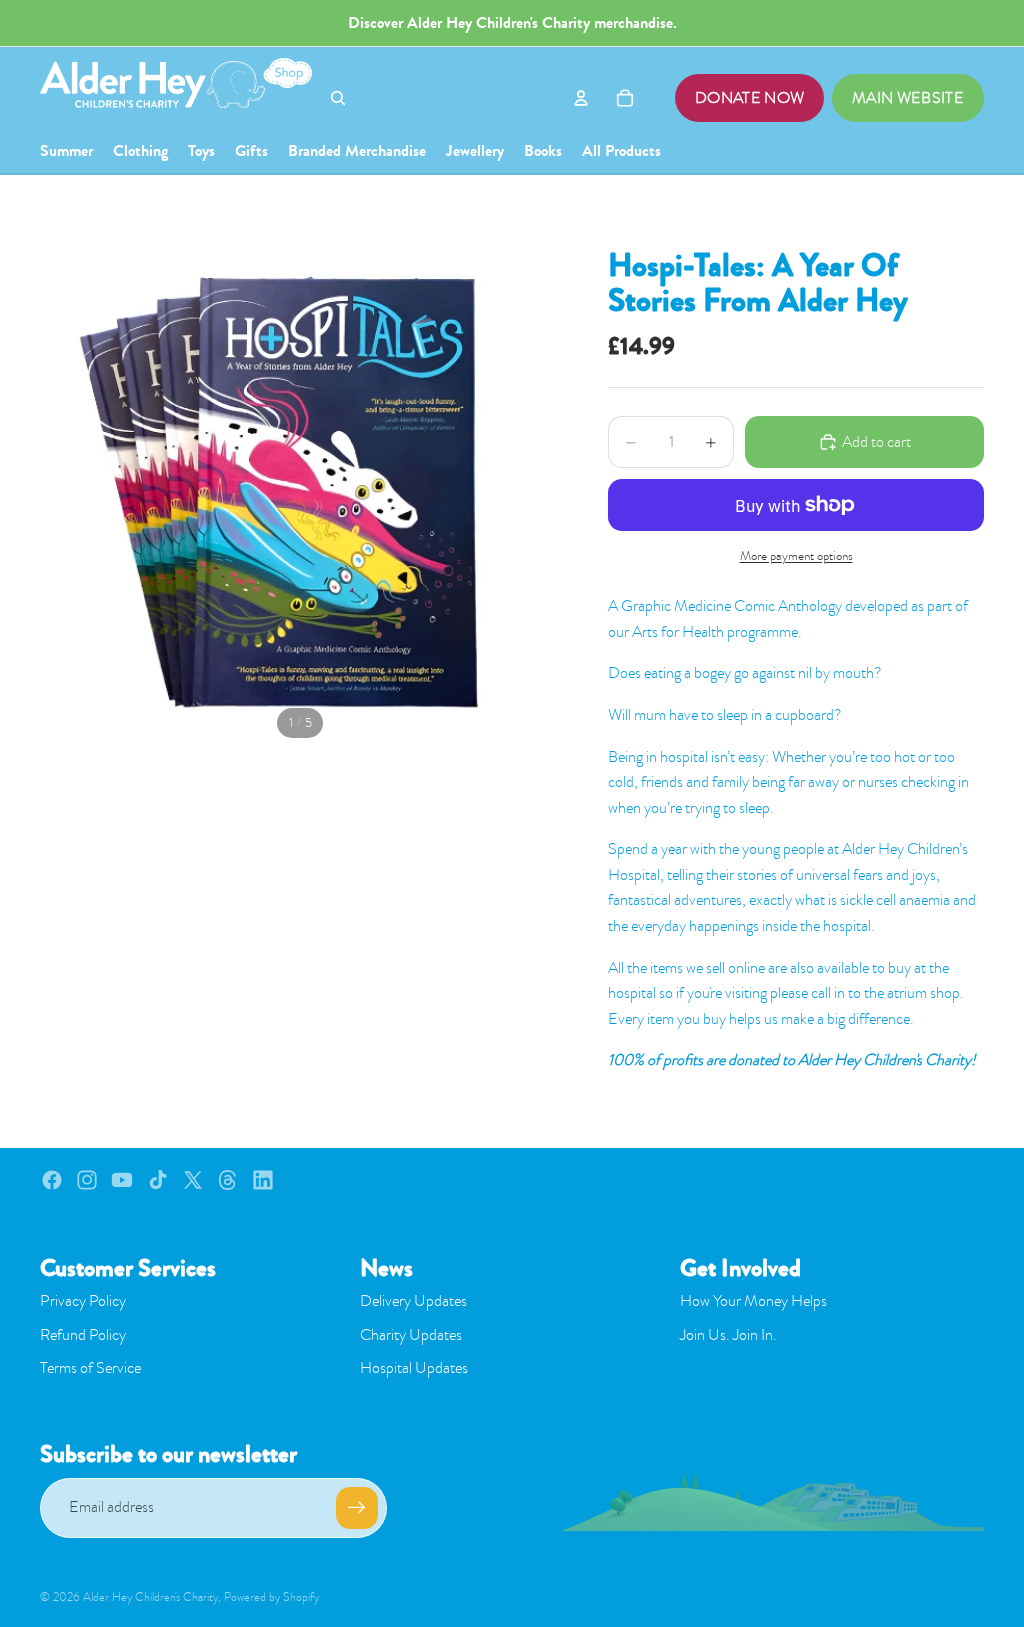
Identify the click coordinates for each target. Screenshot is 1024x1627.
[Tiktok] (158, 1180)
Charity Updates (411, 1335)
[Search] (338, 98)
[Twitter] (193, 1180)
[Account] (581, 98)
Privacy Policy (83, 1301)
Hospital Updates (414, 1368)
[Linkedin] (263, 1180)
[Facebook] (52, 1180)
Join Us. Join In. (728, 1335)
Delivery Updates (413, 1301)
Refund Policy (83, 1335)
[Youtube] (122, 1180)
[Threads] (228, 1180)
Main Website (908, 98)
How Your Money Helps (753, 1301)
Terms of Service (90, 1368)
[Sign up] (357, 1508)
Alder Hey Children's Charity (150, 1597)
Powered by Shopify (271, 1597)
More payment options (796, 555)
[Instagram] (87, 1180)
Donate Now (749, 98)
